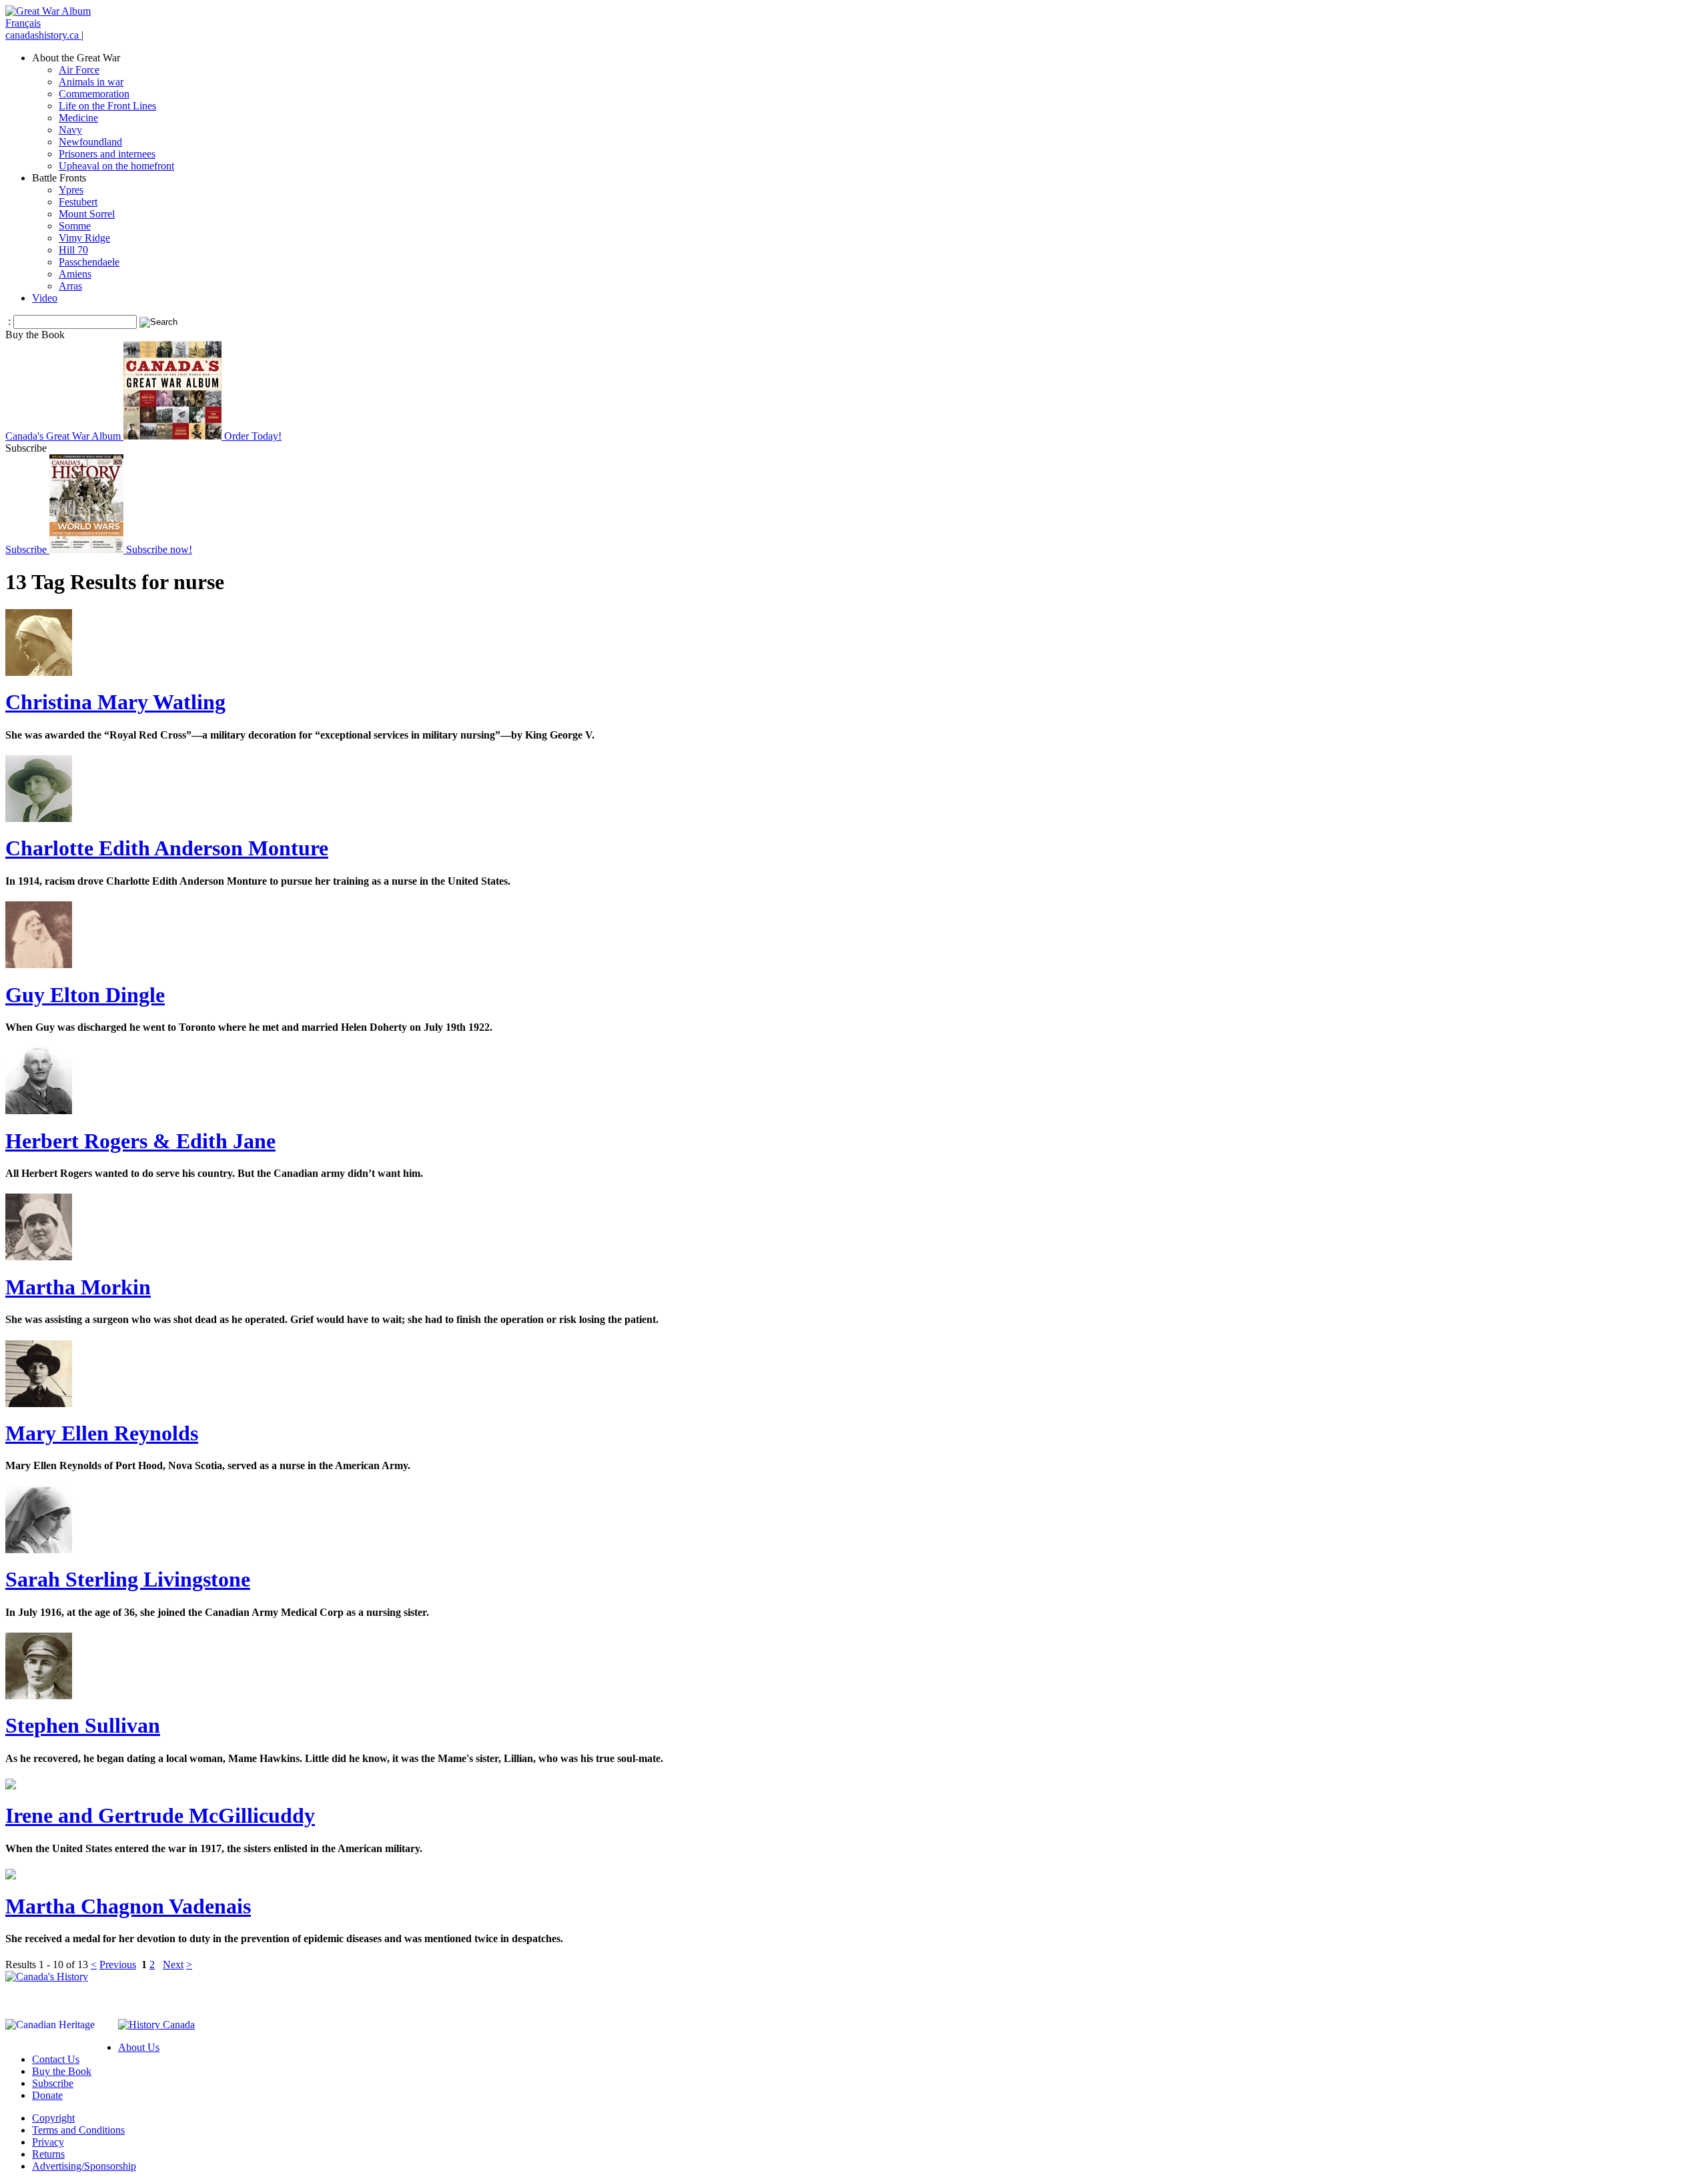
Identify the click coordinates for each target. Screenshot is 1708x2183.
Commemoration (94, 94)
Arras (70, 286)
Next (173, 1964)
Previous (118, 1964)
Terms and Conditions (78, 2130)
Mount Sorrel (87, 214)
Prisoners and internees (107, 154)
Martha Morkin (78, 1287)
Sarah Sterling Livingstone (128, 1579)
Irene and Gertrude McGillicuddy (160, 1815)
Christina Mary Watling (115, 702)
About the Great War (76, 58)
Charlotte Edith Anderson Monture (167, 848)
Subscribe (53, 2083)
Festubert (78, 202)
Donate (47, 2095)
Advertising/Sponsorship (84, 2166)
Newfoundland (90, 142)
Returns (48, 2154)
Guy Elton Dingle (85, 995)
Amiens (75, 274)
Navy (70, 130)
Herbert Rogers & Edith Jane (140, 1141)
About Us (139, 2047)
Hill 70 (73, 250)
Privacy (48, 2142)
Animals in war (91, 82)
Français (23, 23)
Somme (75, 226)
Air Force (79, 70)
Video (45, 298)
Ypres (71, 190)
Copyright (53, 2118)
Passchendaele (89, 262)
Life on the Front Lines (107, 106)
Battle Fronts (59, 178)
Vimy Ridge (84, 238)
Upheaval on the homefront (116, 166)
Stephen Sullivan (83, 1725)
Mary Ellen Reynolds (102, 1433)
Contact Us (56, 2059)
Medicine (78, 118)
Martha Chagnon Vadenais (128, 1906)
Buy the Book (62, 2071)
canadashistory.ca (43, 35)
